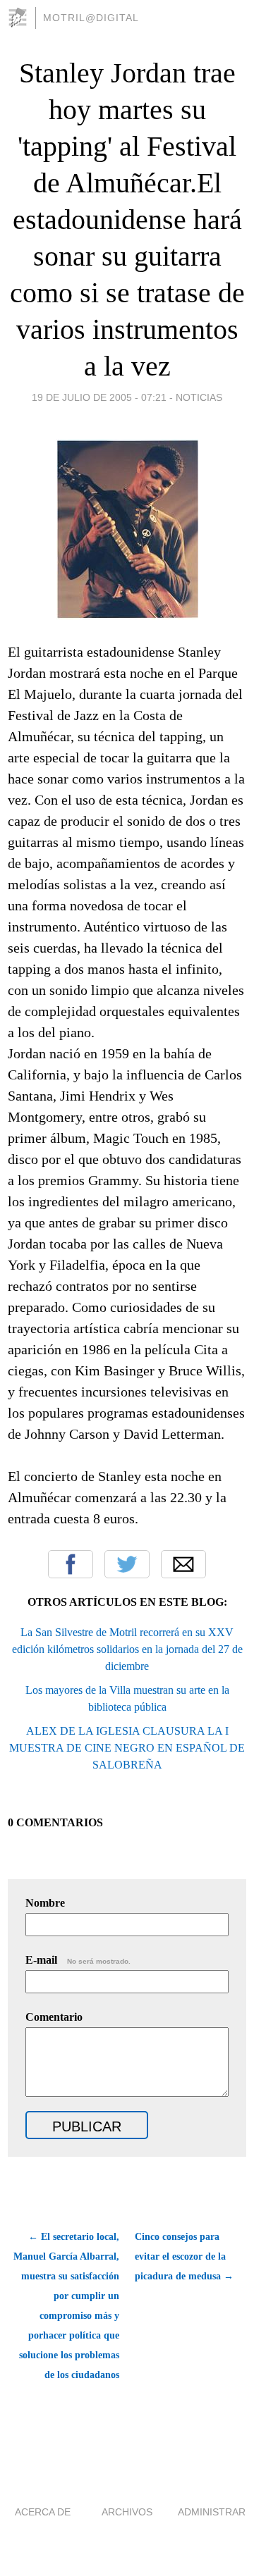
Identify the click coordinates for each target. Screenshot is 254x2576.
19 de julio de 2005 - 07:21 (99, 397)
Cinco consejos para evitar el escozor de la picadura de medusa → (184, 2256)
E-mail (78, 1960)
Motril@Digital (91, 18)
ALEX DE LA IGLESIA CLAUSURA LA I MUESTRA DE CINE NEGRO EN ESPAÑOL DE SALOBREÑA (127, 1748)
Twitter (127, 1564)
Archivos (127, 2512)
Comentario (54, 2017)
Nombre (45, 1903)
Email (183, 1564)
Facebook (71, 1564)
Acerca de (43, 2512)
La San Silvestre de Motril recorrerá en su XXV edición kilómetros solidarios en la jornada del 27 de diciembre (127, 1649)
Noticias (199, 397)
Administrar (212, 2512)
